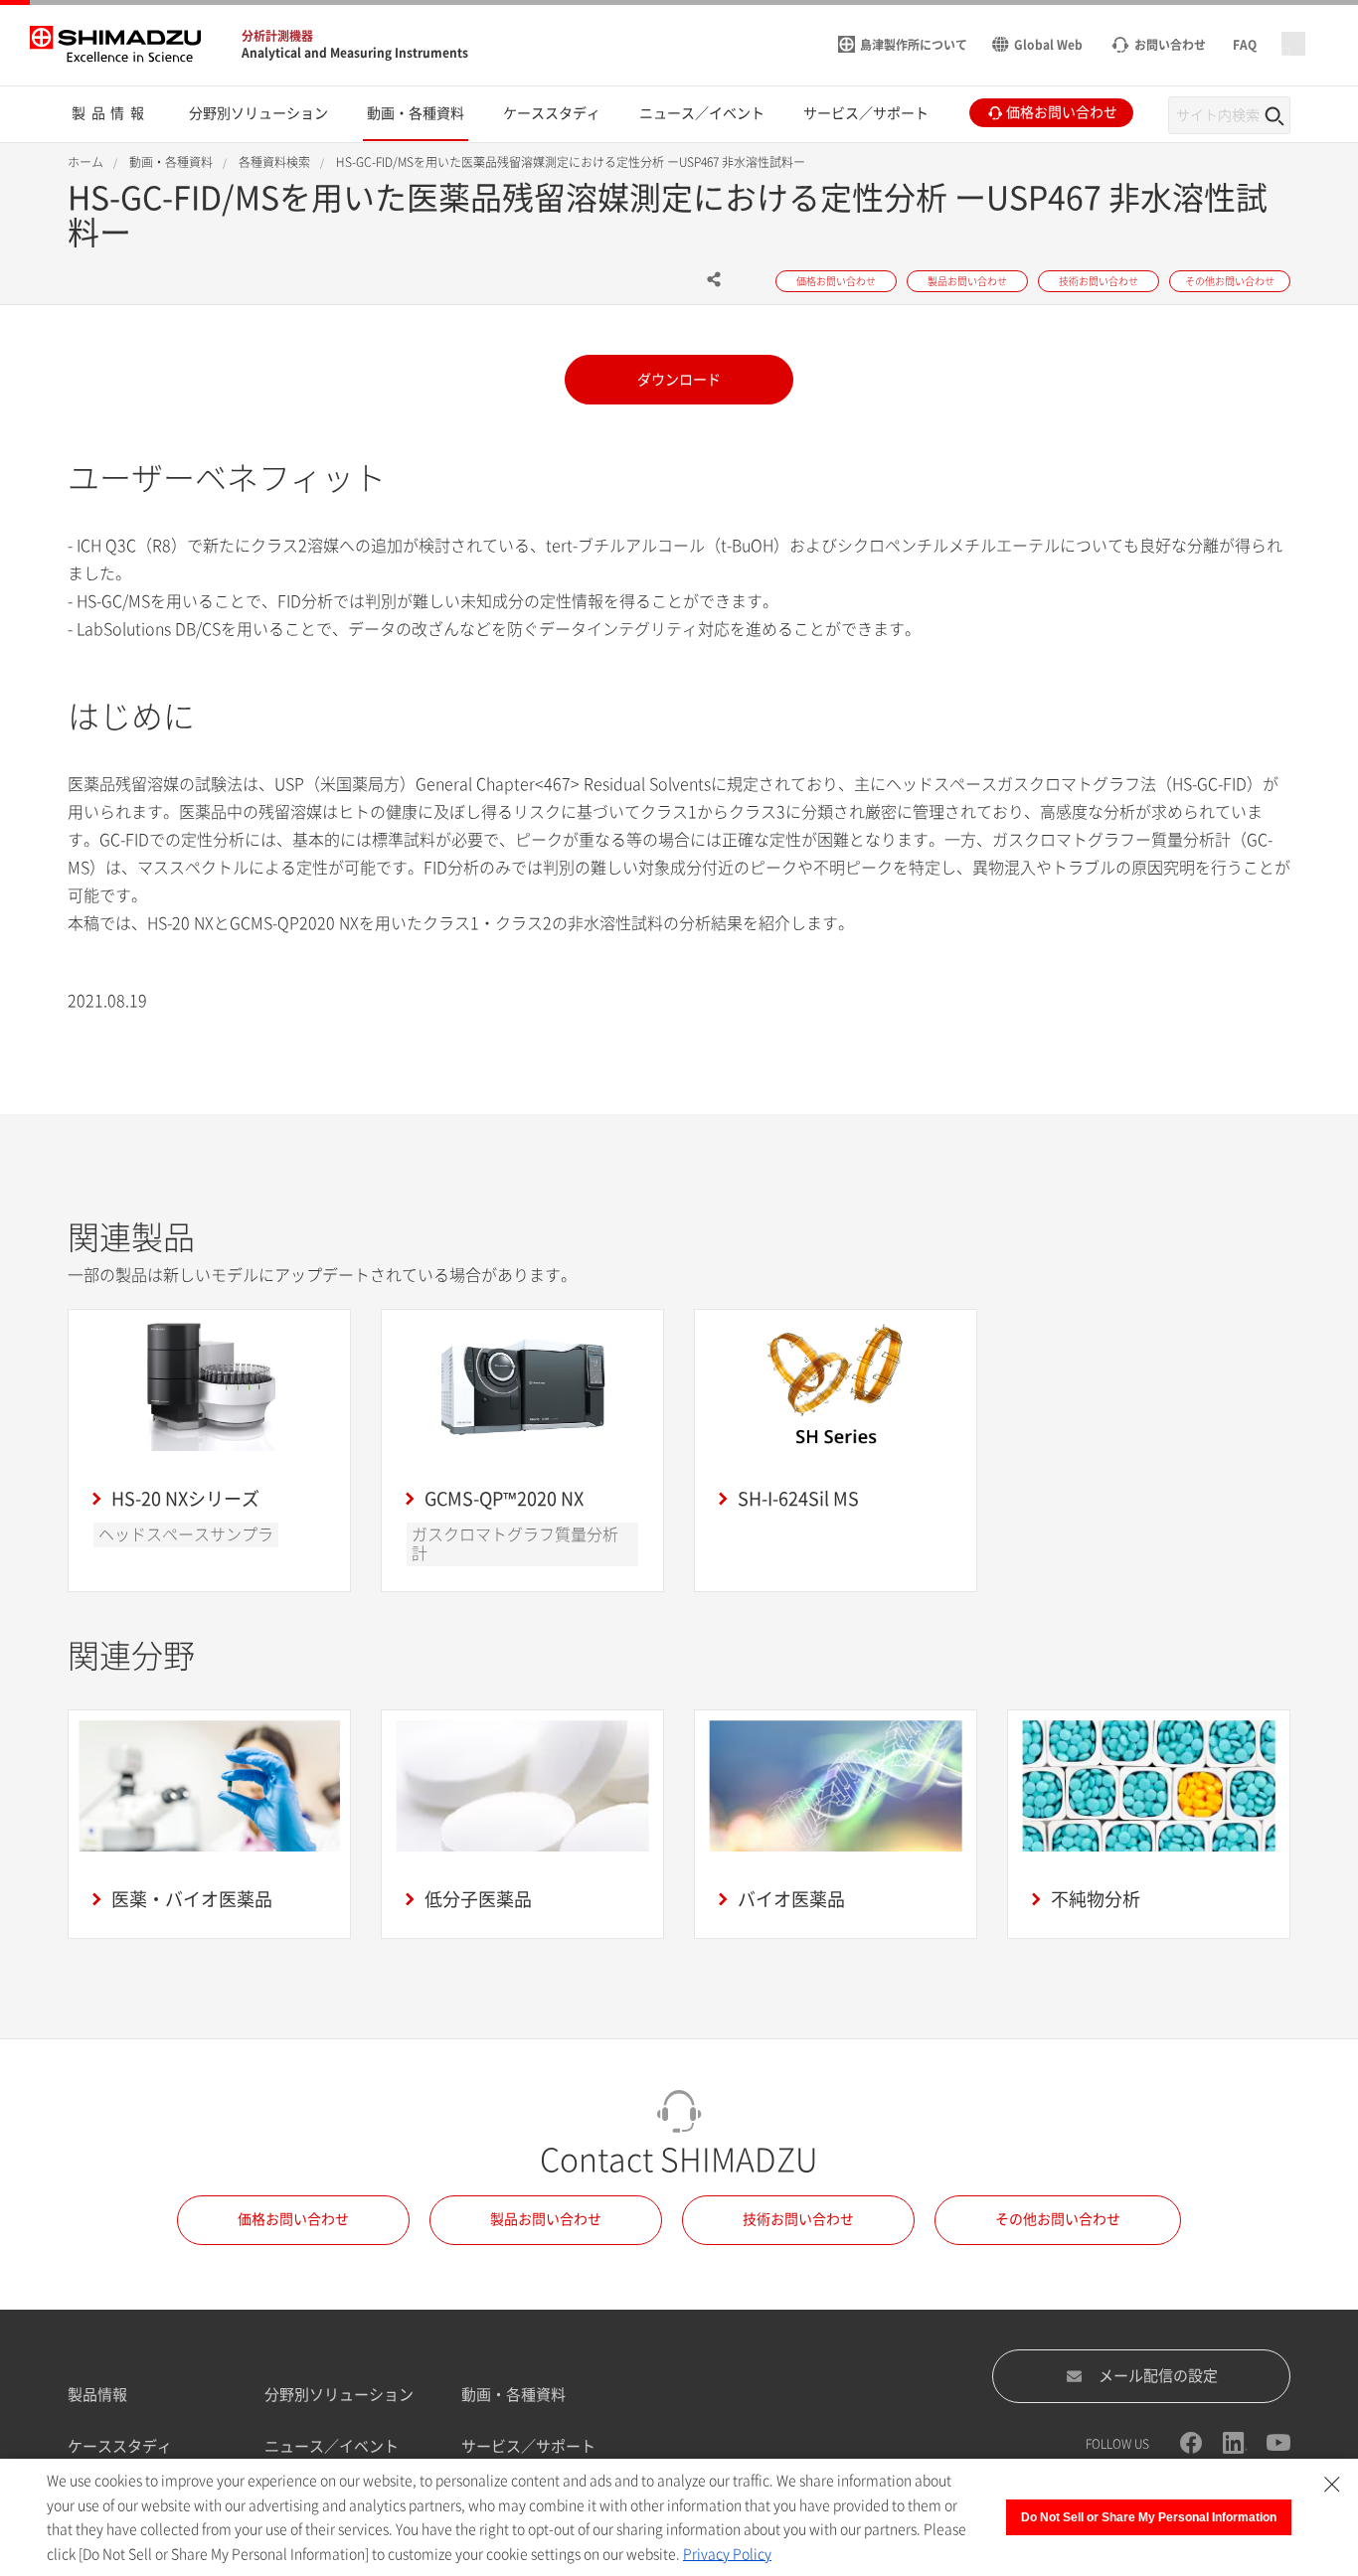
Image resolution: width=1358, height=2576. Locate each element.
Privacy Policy (727, 2554)
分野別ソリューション (339, 2395)
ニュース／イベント (332, 2446)
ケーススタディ (120, 2446)
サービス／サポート (528, 2446)
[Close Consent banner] (1332, 2485)
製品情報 (97, 2395)
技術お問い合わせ (798, 2219)
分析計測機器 (277, 36)
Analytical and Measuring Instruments (355, 53)
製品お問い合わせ (546, 2219)
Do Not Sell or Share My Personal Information (1149, 2517)
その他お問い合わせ (1058, 2219)
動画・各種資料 (513, 2395)
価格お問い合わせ (293, 2219)
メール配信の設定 (1158, 2376)
